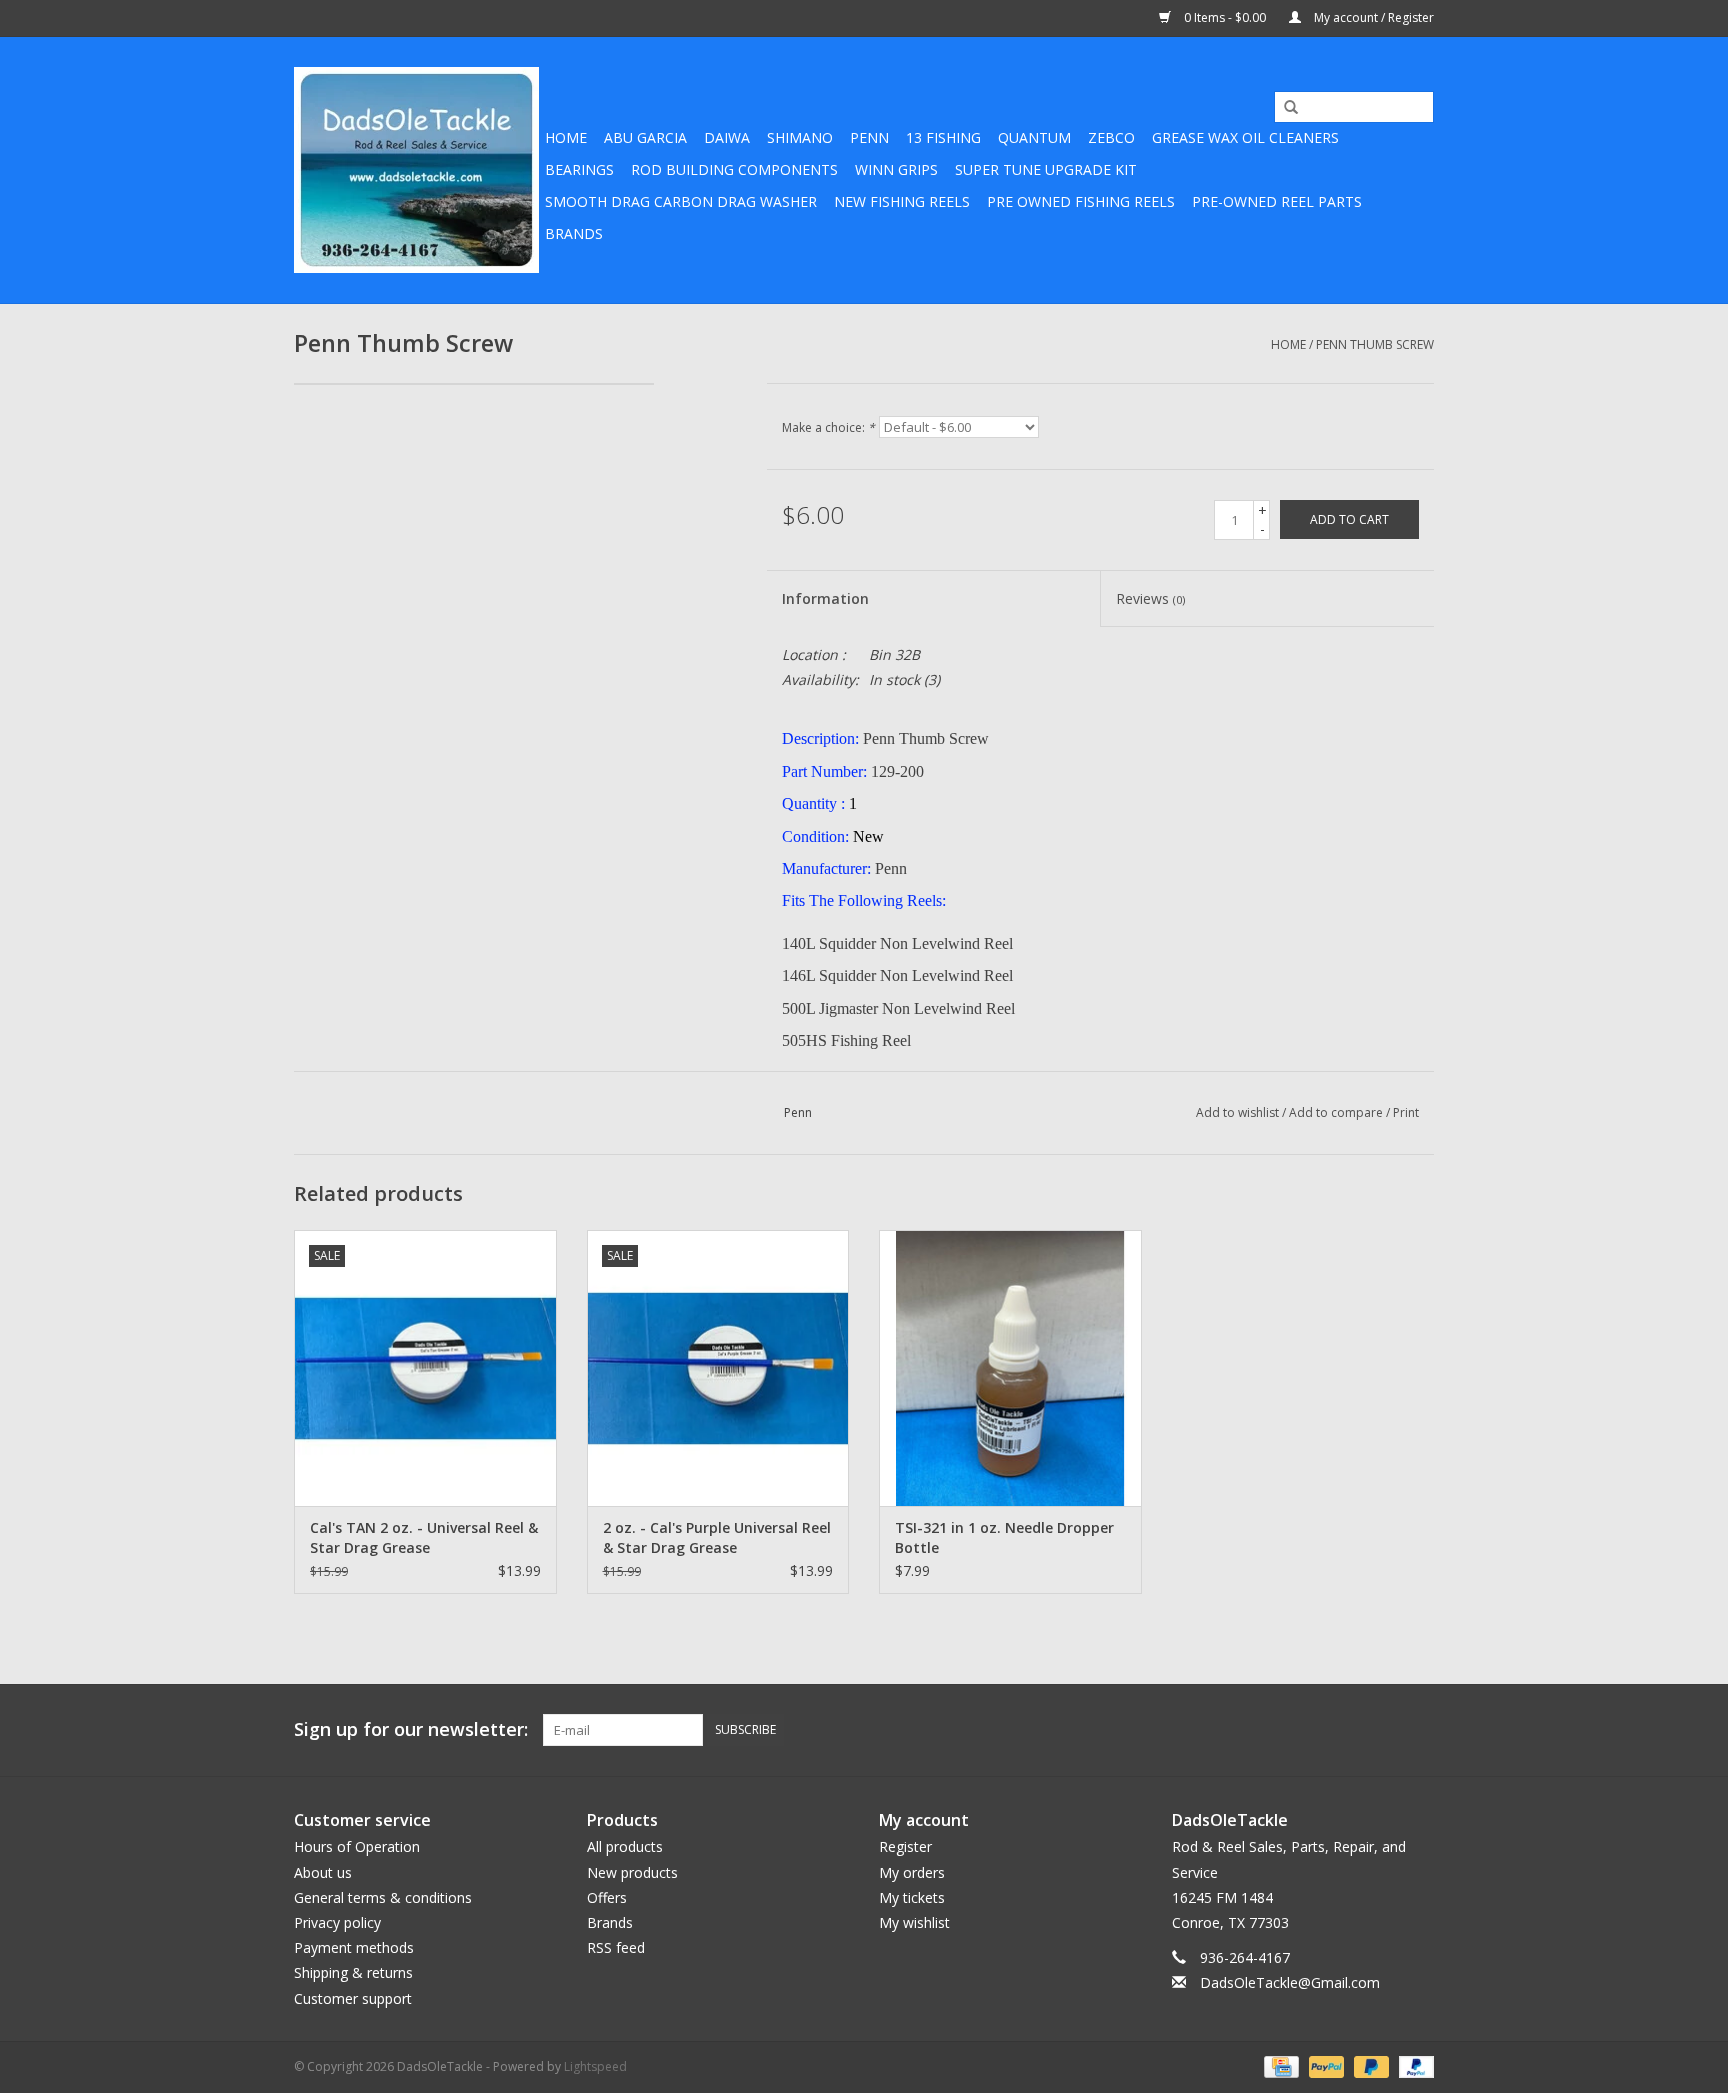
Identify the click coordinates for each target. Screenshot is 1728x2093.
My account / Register (1372, 17)
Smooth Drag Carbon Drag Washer (681, 201)
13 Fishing (943, 137)
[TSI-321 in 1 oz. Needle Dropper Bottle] (1010, 1367)
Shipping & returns (353, 1972)
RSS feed (616, 1947)
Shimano (800, 137)
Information (825, 598)
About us (323, 1872)
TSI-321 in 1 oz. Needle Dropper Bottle (1004, 1537)
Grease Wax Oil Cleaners (1245, 137)
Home (566, 137)
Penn (869, 137)
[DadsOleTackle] (416, 170)
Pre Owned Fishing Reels (1081, 201)
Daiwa (727, 137)
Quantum (1034, 137)
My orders (912, 1872)
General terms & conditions (383, 1897)
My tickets (912, 1897)
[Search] (1284, 108)
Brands (574, 233)
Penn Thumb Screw (1375, 344)
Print (1406, 1112)
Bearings (579, 169)
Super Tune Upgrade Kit (1046, 169)
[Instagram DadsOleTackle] (1418, 1730)
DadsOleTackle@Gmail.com (1290, 1982)
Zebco (1111, 137)
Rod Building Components (734, 169)
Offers (607, 1897)
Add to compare (1337, 1112)
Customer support (353, 1998)
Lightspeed (595, 2066)
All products (625, 1846)
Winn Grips (896, 169)
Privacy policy (337, 1922)
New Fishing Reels (902, 201)
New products (632, 1872)
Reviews (1150, 598)
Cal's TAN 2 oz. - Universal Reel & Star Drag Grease (424, 1537)
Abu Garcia (645, 137)
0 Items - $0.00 (1225, 17)
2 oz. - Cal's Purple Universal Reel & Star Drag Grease (717, 1537)
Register (905, 1846)
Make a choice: (828, 427)
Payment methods (354, 1947)
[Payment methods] (1279, 2065)
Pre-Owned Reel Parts (1277, 201)
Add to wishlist (1237, 1112)
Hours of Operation (357, 1846)
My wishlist (914, 1922)
